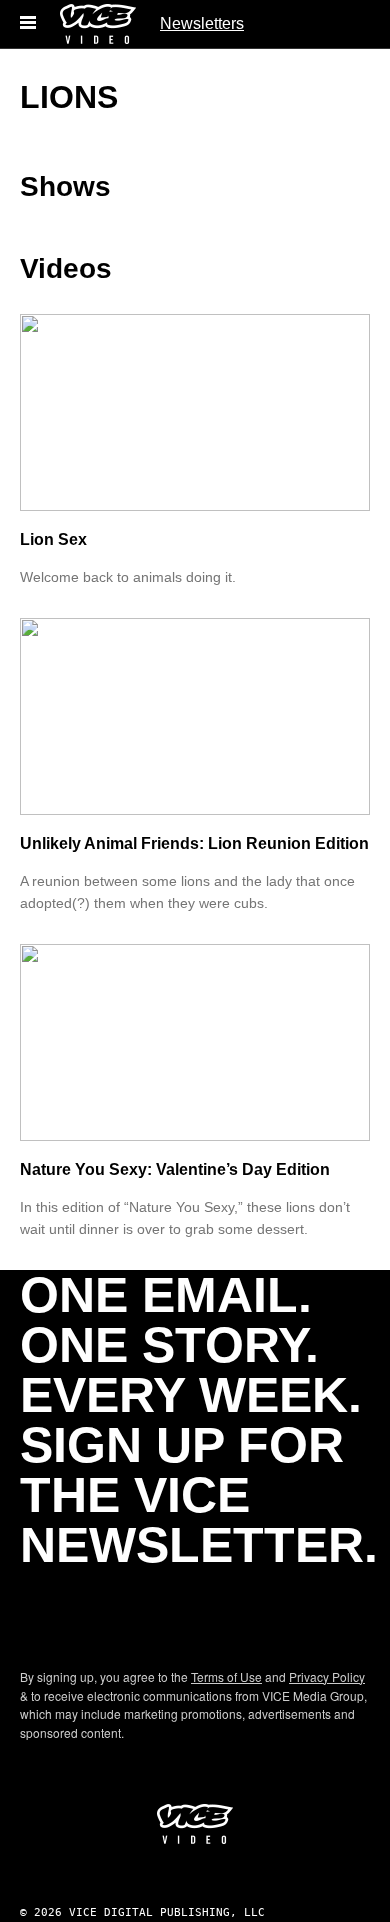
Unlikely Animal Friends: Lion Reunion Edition (194, 843)
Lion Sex (53, 539)
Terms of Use (226, 1676)
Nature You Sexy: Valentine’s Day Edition (175, 1169)
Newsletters (202, 23)
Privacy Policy (327, 1676)
